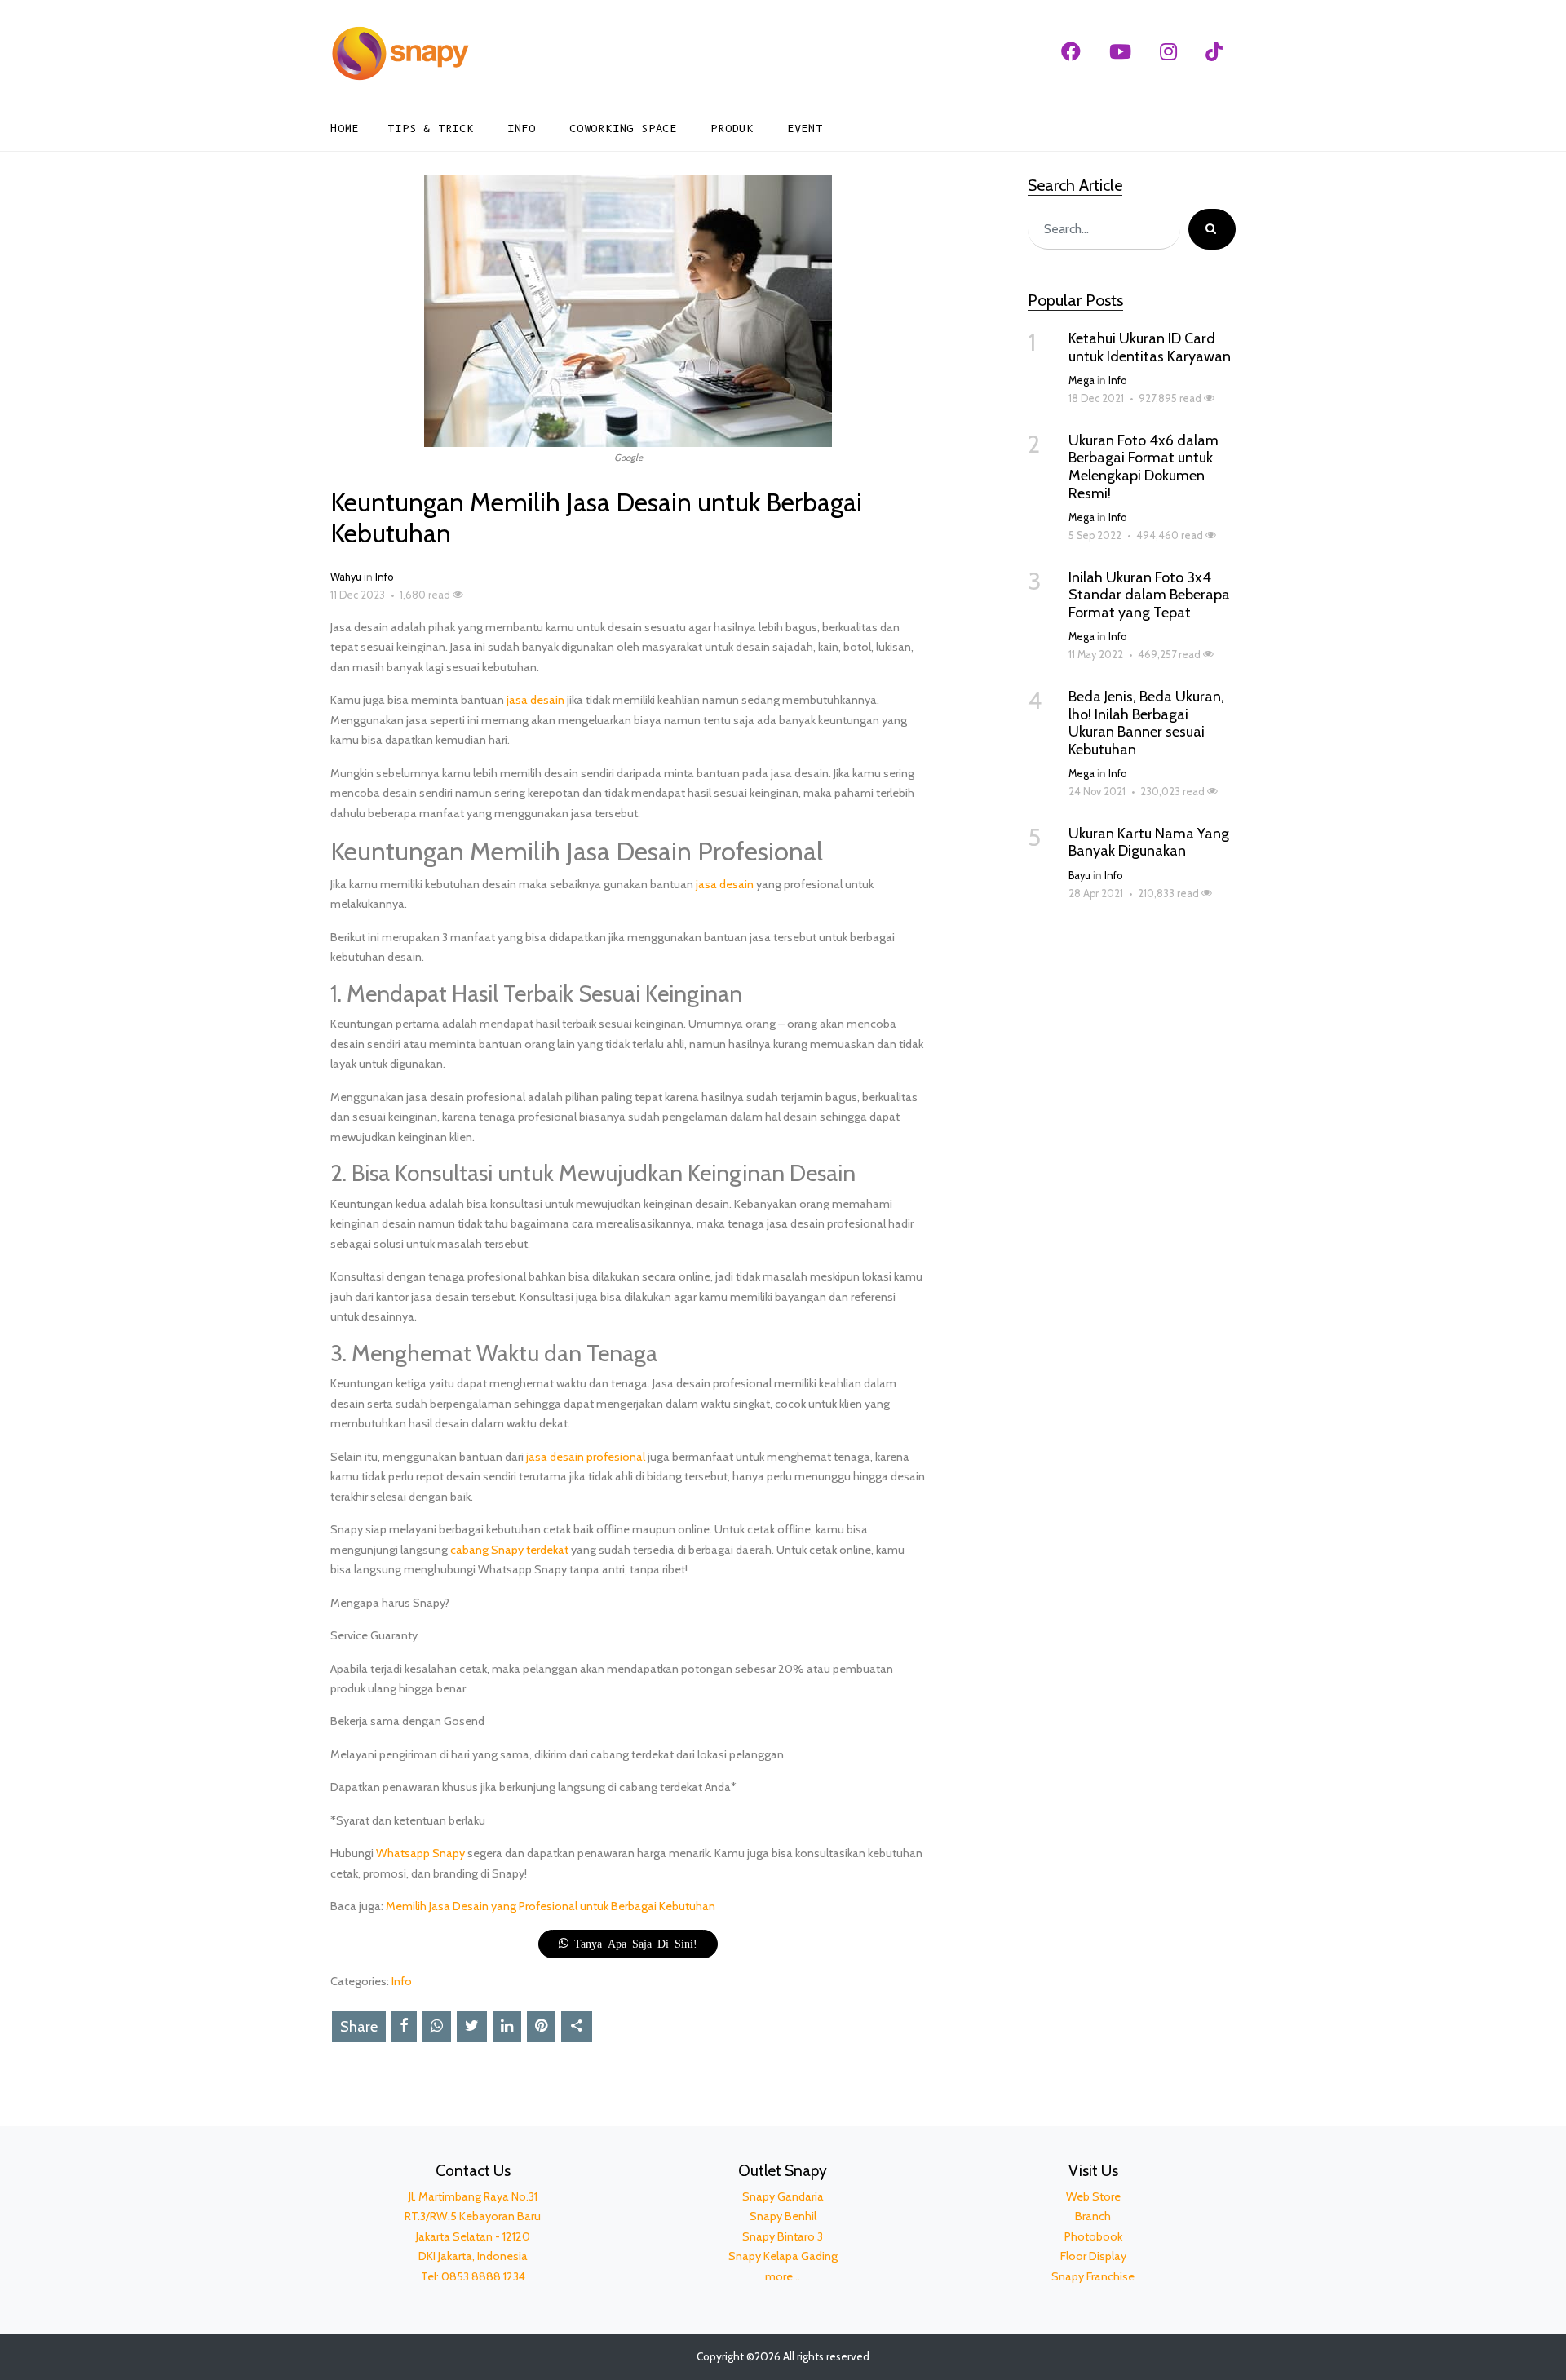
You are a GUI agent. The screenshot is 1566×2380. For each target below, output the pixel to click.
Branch (1093, 2216)
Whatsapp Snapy (420, 1853)
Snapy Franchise (1093, 2276)
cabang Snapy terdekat (509, 1550)
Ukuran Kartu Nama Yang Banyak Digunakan (1149, 843)
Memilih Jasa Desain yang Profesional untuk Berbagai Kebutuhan (551, 1906)
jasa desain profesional (586, 1457)
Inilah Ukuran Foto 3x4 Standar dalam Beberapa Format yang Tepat (1149, 595)
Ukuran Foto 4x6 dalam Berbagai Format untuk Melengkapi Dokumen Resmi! (1144, 467)
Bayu (1079, 876)
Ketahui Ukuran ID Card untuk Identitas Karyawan (1150, 347)
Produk (732, 128)
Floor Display (1093, 2256)
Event (805, 128)
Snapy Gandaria (783, 2196)
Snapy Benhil (783, 2216)
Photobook (1093, 2236)
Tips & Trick (431, 128)
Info (522, 128)
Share (359, 2027)
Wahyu (346, 577)
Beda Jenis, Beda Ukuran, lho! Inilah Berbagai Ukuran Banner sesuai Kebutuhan (1146, 723)
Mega (1082, 380)
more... (783, 2276)
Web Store (1093, 2196)
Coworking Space (623, 128)
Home (345, 128)
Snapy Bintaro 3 (783, 2236)
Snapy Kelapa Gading (783, 2256)
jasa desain (535, 700)
